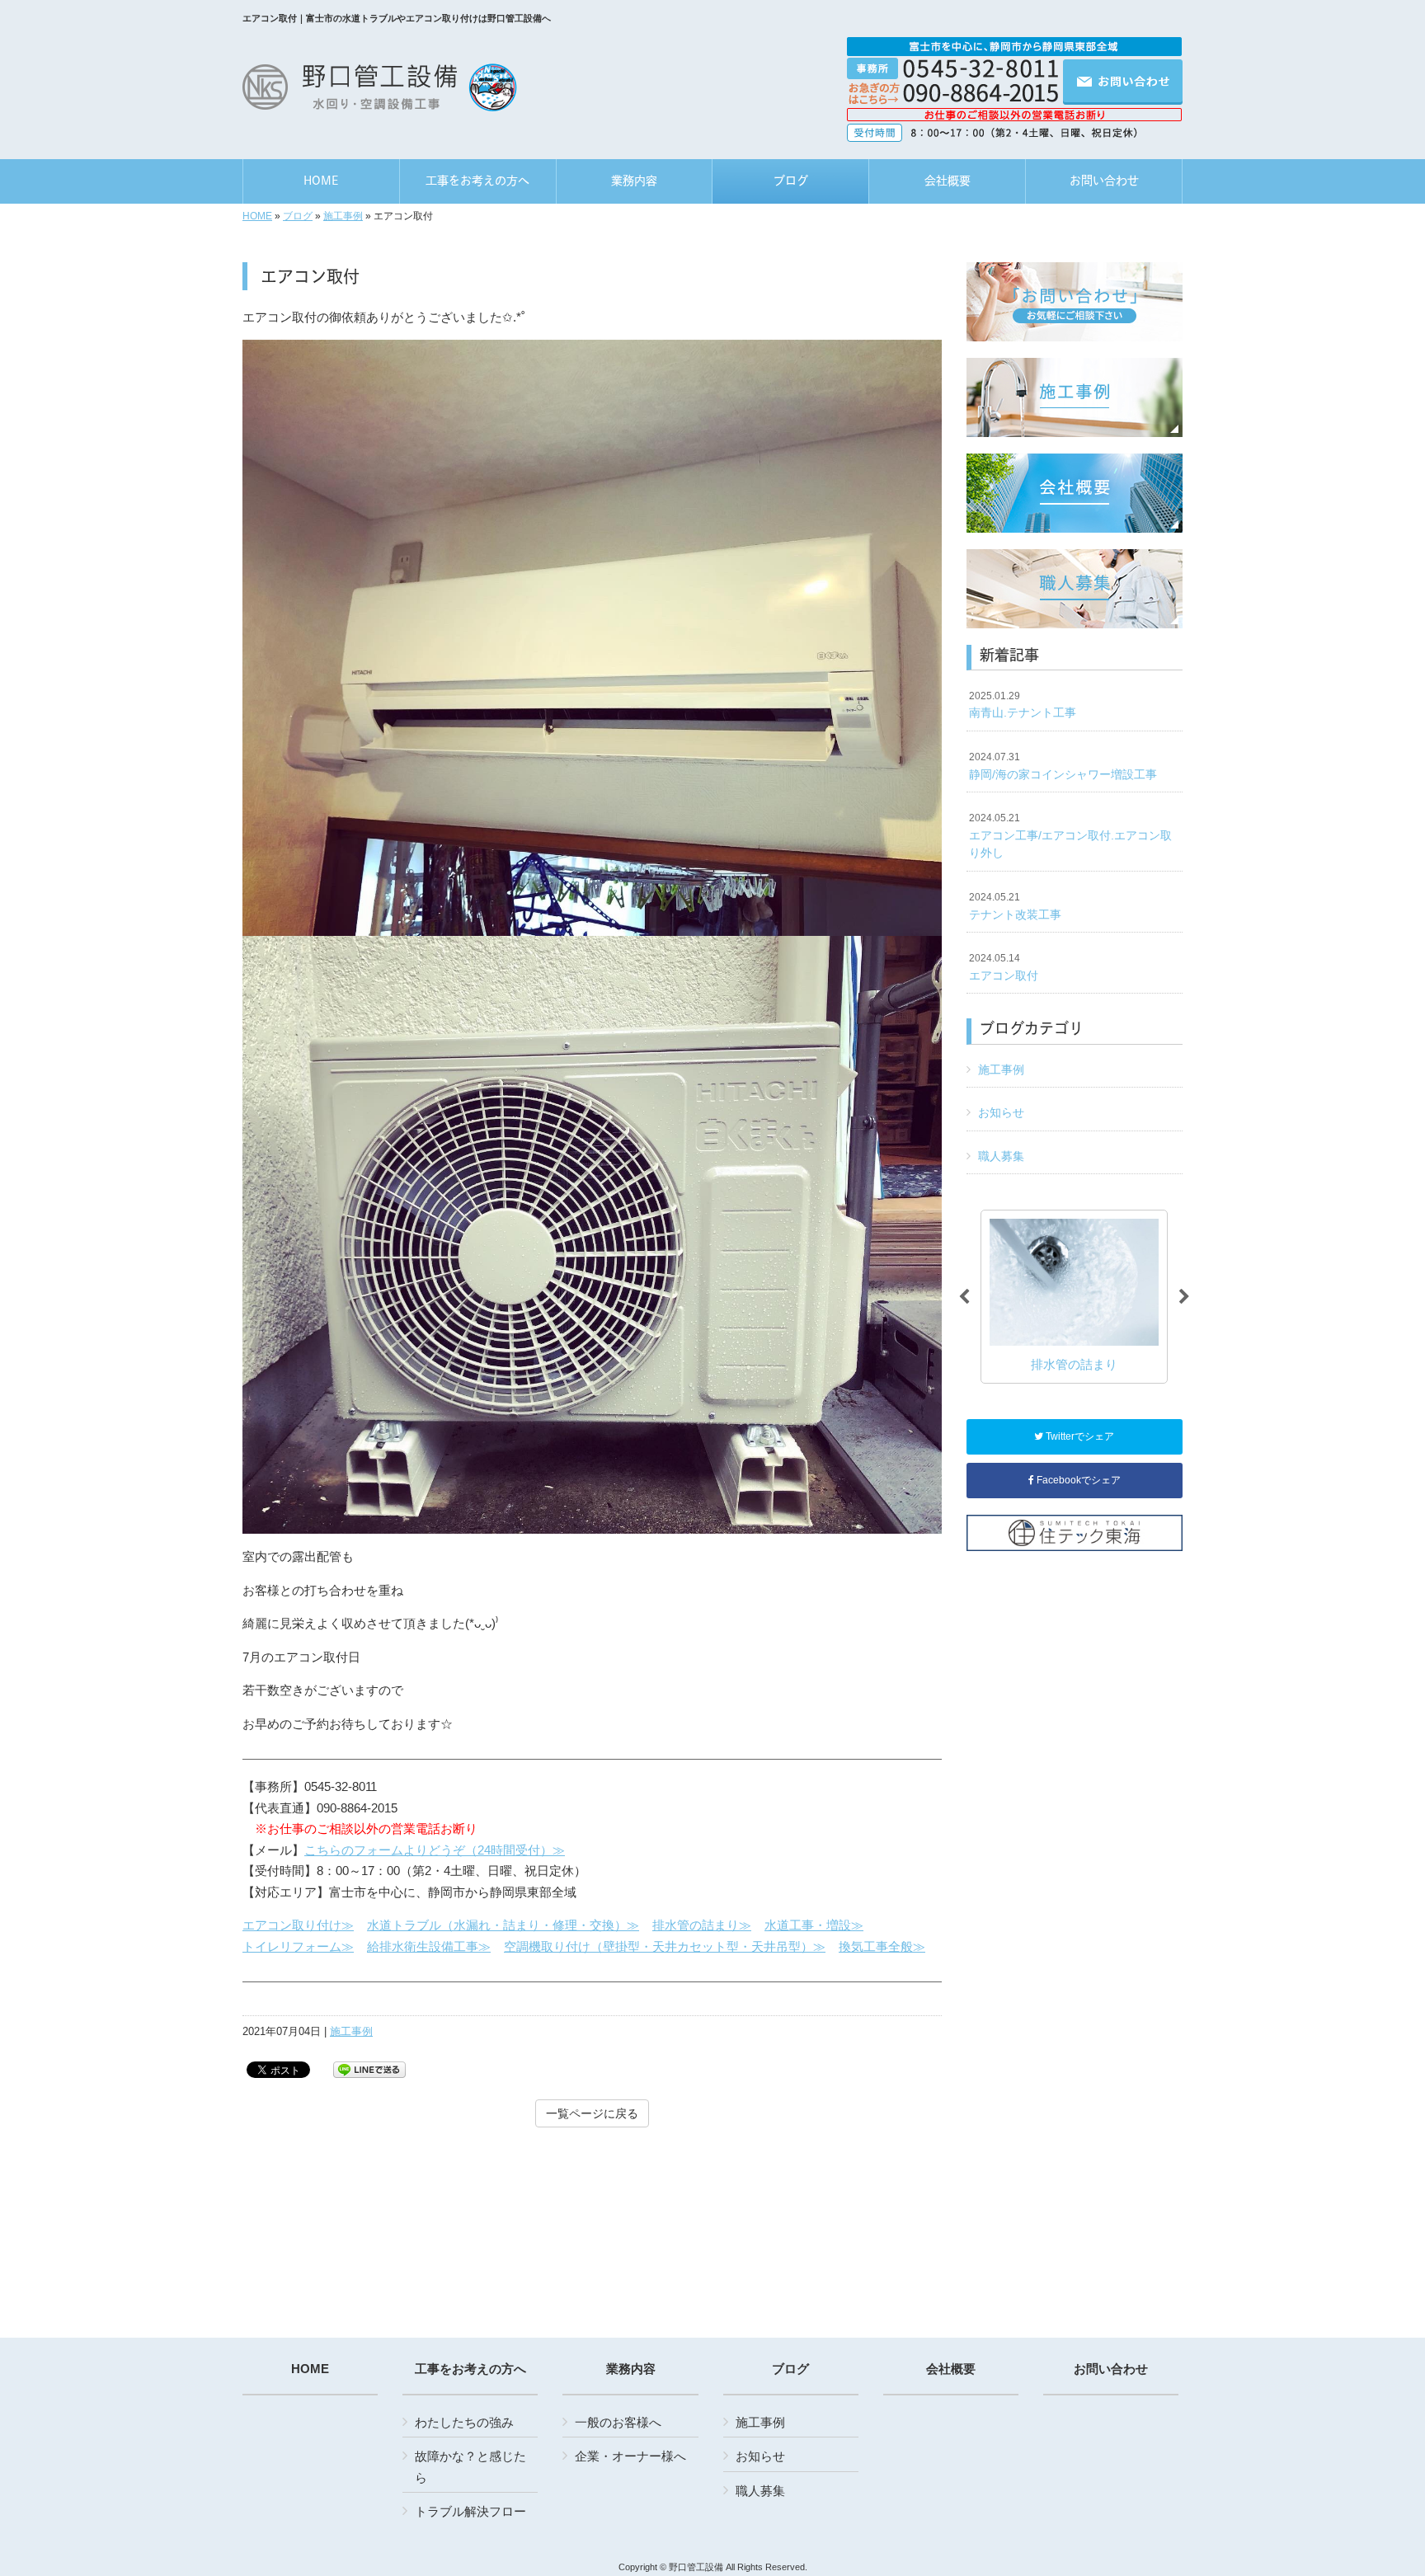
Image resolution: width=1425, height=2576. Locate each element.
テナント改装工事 (1015, 906)
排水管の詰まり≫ (702, 1925)
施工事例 (343, 216)
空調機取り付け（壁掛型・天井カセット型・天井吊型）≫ (665, 1946)
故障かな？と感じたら (470, 2467)
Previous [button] (964, 1297)
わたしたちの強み (464, 2422)
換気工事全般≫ (882, 1946)
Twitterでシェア (1079, 1436)
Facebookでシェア (1077, 1480)
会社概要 (951, 2369)
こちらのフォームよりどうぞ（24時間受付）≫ (435, 1850)
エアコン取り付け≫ (298, 1925)
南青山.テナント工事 (1023, 705)
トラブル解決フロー (470, 2511)
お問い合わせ (1111, 2369)
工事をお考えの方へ (470, 2369)
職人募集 (1001, 1156)
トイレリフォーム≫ (298, 1946)
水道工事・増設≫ (814, 1925)
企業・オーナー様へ (630, 2456)
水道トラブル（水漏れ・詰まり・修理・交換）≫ (503, 1925)
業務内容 (631, 2369)
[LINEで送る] (369, 2068)
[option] (1074, 1297)
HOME (257, 216)
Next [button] (1184, 1297)
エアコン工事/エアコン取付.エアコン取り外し (1070, 836)
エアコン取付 (1004, 967)
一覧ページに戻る (592, 2113)
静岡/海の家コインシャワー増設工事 (1063, 766)
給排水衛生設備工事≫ (429, 1946)
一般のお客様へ (618, 2422)
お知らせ (1001, 1112)
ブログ (298, 216)
